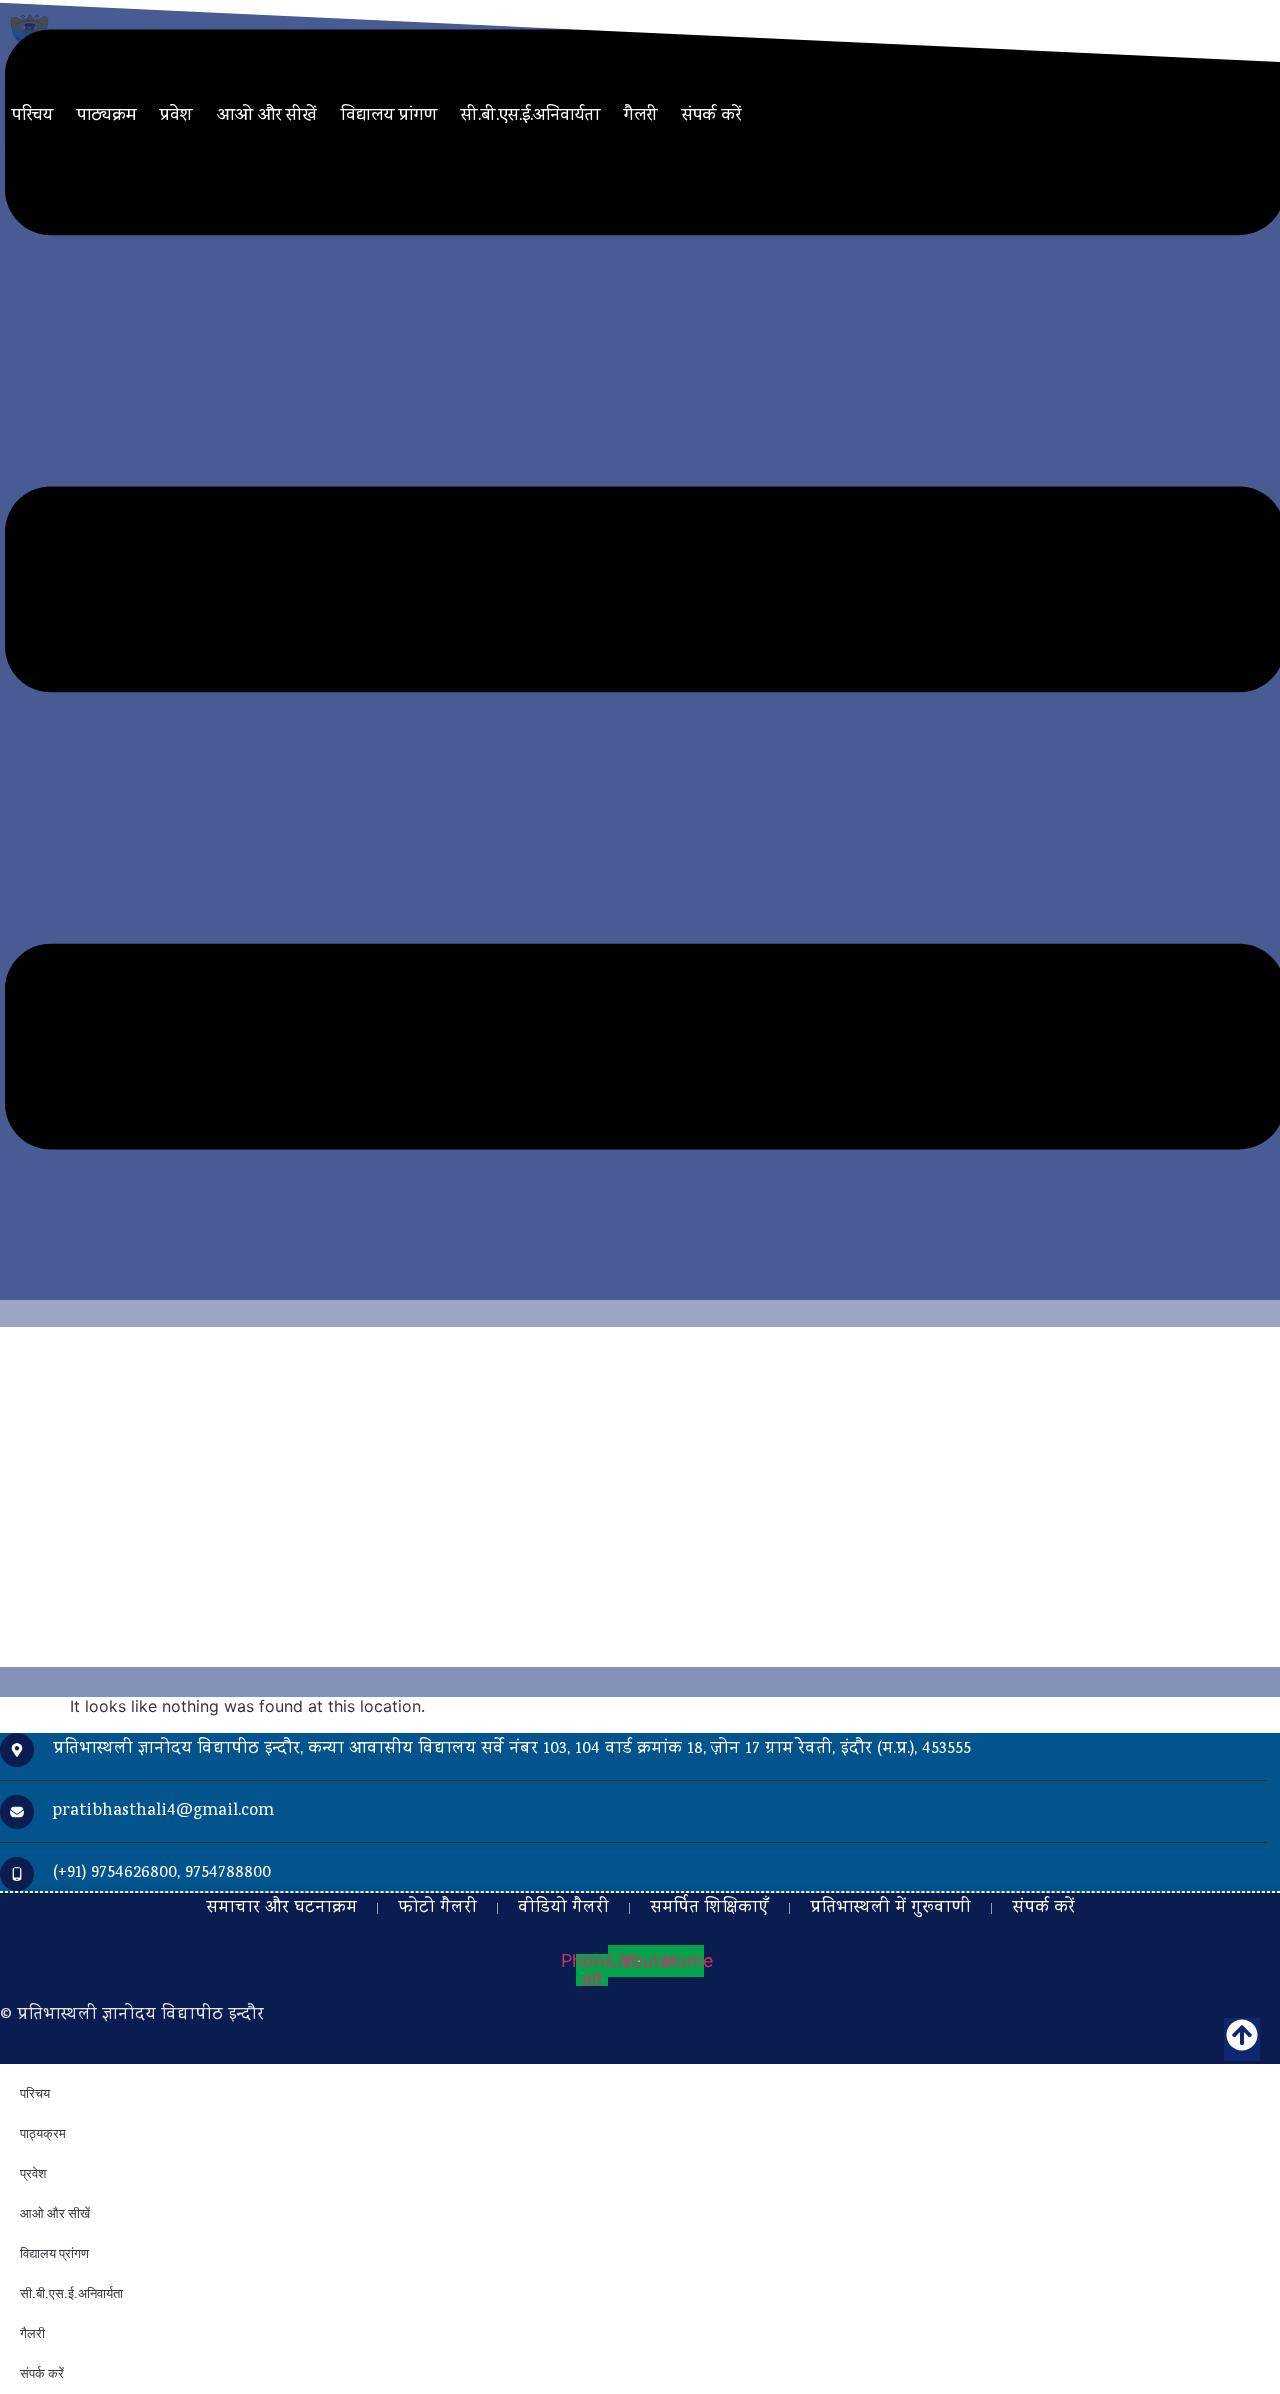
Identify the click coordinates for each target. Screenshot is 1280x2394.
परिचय (32, 116)
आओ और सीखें (267, 116)
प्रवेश (176, 116)
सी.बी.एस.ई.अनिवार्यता (530, 116)
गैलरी (641, 116)
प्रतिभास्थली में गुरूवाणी (890, 1908)
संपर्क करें (711, 116)
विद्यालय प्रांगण (389, 116)
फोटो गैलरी (437, 1908)
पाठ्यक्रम (106, 116)
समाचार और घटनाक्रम (281, 1908)
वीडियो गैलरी (563, 1908)
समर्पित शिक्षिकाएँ (709, 1908)
